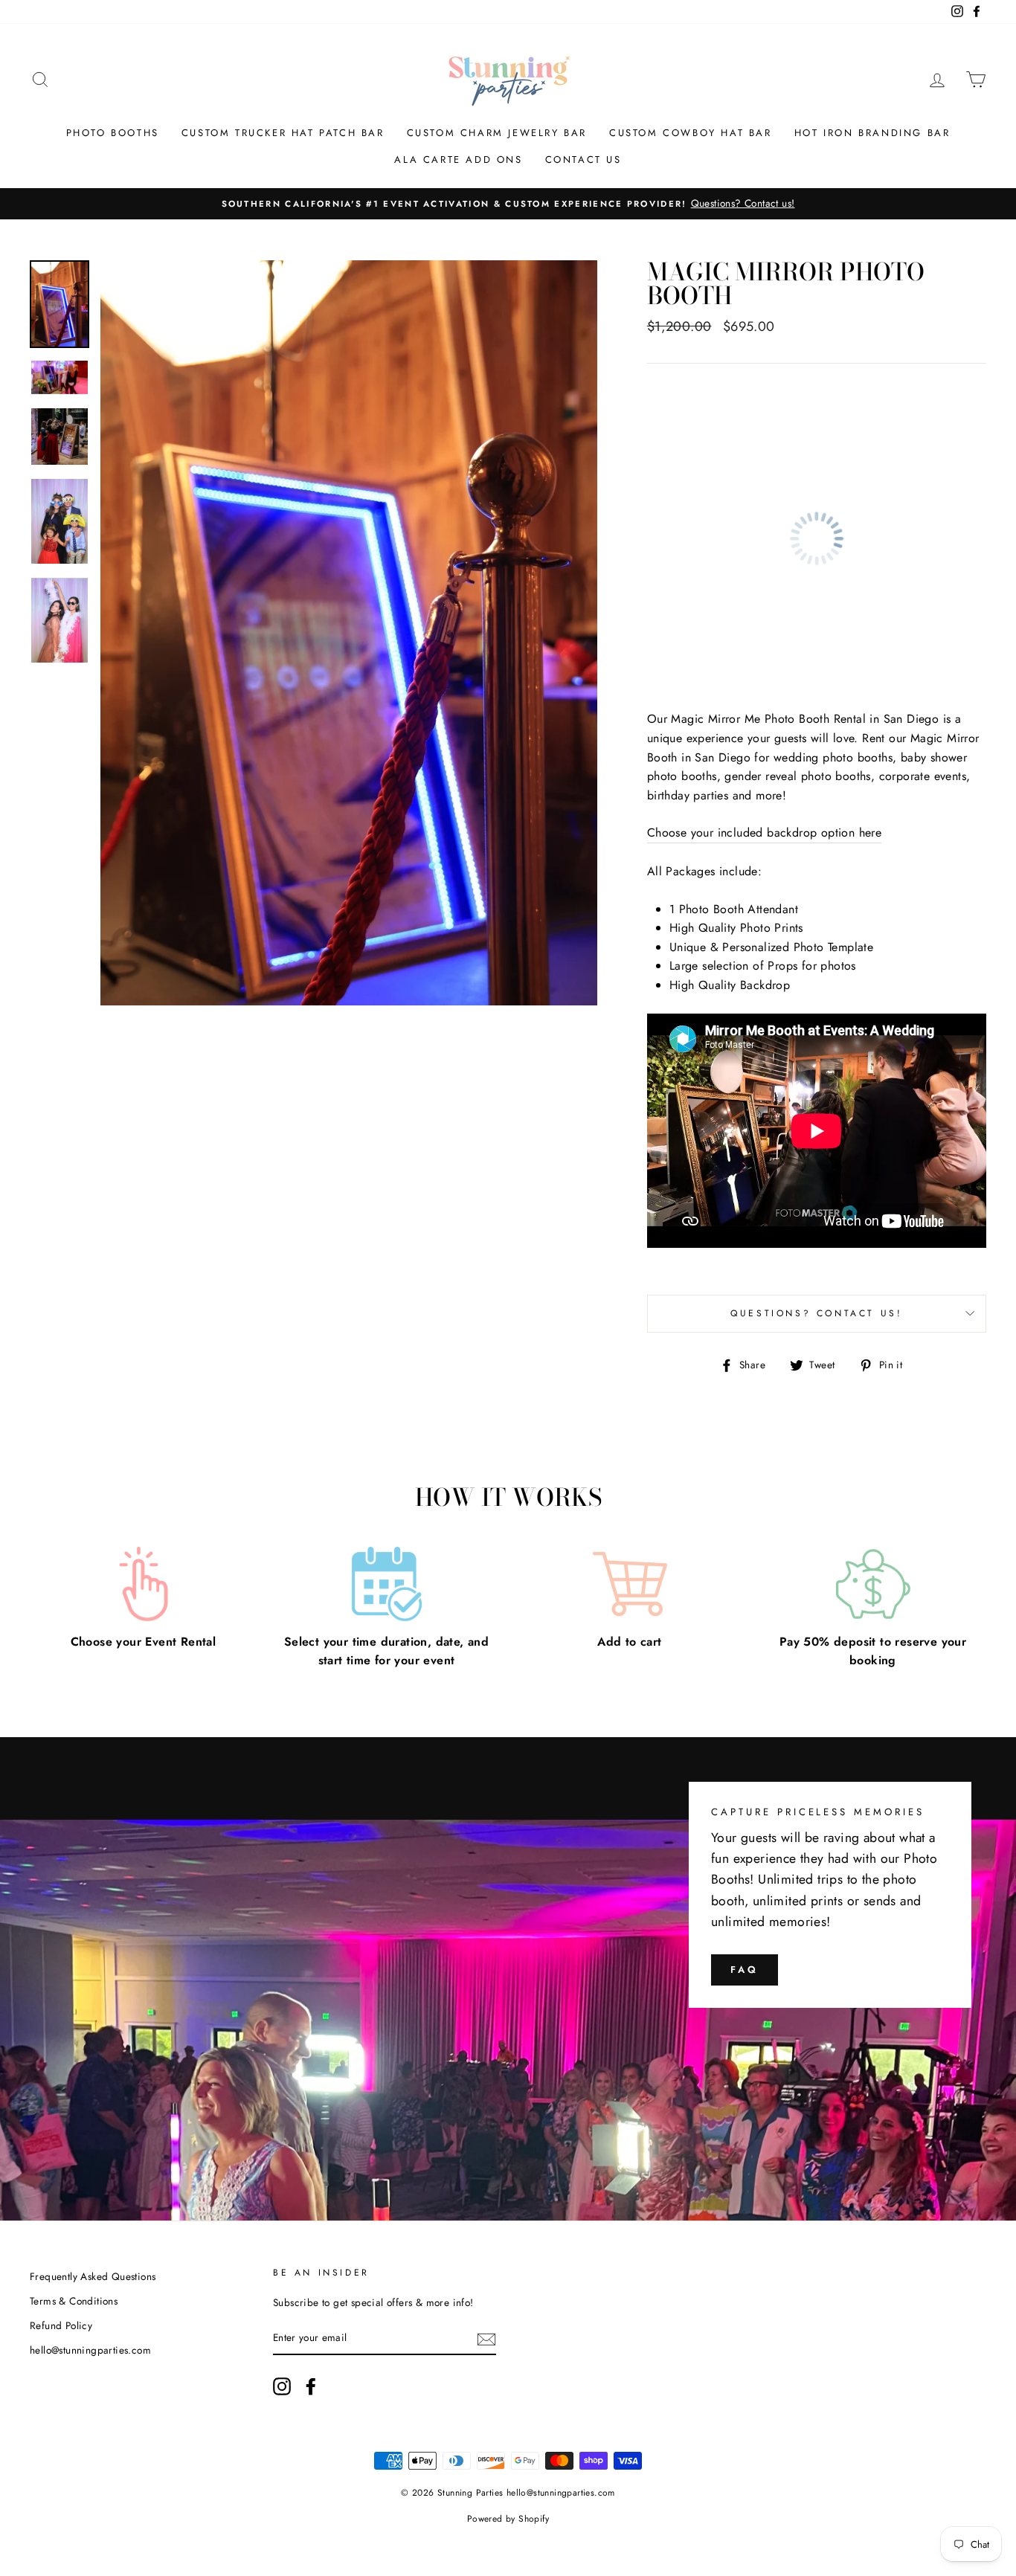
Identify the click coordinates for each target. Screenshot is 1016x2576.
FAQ (745, 1970)
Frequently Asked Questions (93, 2276)
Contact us (583, 160)
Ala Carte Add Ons (458, 160)
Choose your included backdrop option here (764, 833)
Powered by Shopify (508, 2519)
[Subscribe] (486, 2339)
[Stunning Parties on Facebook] (311, 2386)
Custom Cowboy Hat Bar (691, 133)
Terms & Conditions (74, 2301)
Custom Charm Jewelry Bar (497, 133)
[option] (508, 204)
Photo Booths (113, 133)
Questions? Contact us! (816, 1313)
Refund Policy (61, 2325)
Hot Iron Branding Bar (872, 133)
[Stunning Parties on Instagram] (282, 2386)
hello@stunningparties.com (90, 2350)
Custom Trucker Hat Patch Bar (283, 133)
